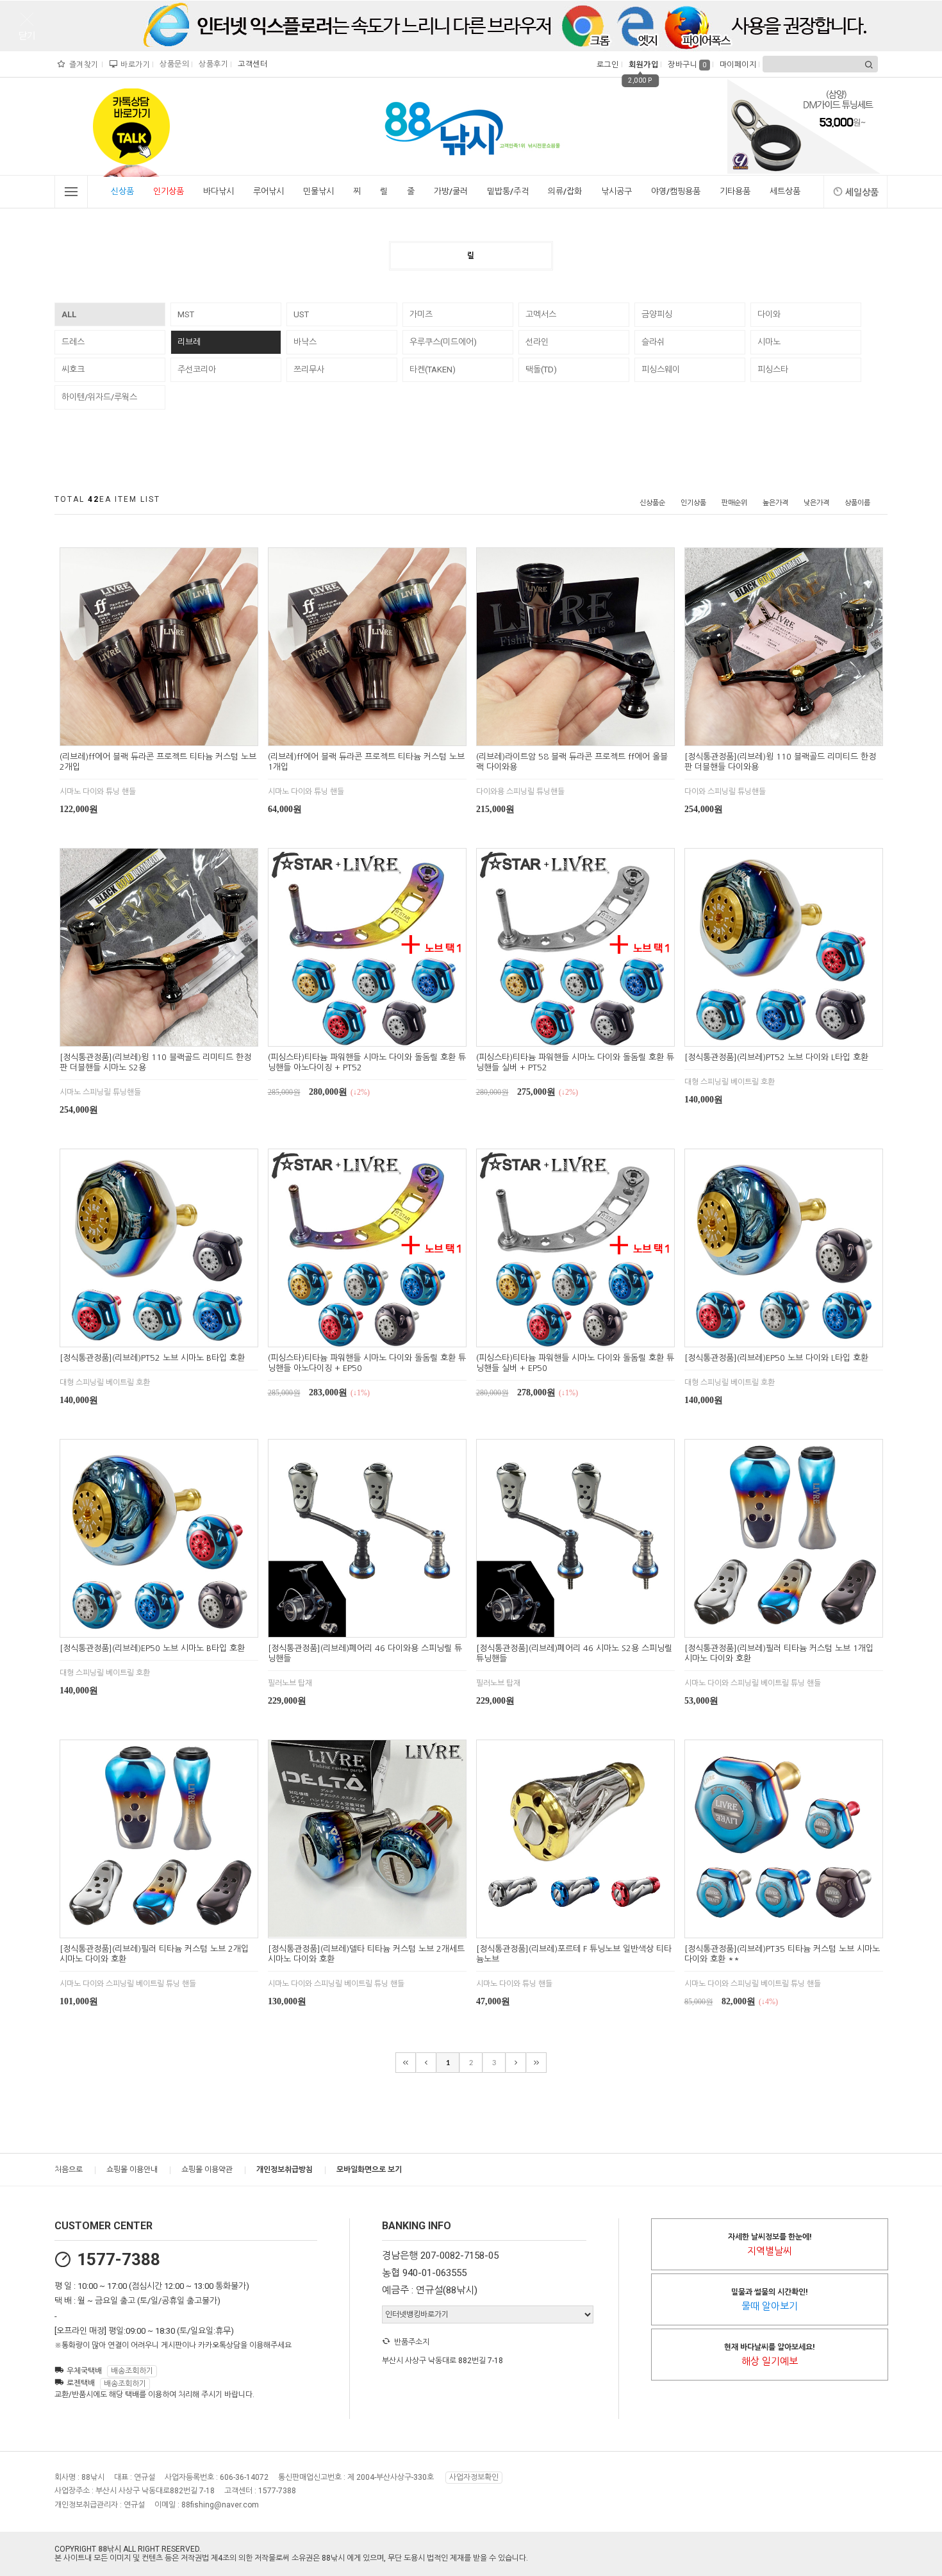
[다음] (516, 2063)
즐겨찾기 (83, 65)
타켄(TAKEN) (433, 370)
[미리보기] (144, 734)
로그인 (607, 65)
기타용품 (735, 191)
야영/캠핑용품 (676, 191)
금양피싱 (657, 314)
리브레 (189, 342)
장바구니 (687, 65)
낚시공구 (616, 191)
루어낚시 (269, 191)
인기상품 (169, 191)
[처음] (406, 2063)
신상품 (122, 191)
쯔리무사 (309, 370)
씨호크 (73, 370)
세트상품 (785, 191)
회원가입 (642, 65)
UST (301, 314)
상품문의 (173, 64)
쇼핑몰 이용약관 (207, 2170)
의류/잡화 (565, 191)
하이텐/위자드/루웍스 (99, 397)
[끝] (536, 2063)
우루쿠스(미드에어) (443, 342)
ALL (69, 314)
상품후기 (212, 64)
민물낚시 (318, 191)
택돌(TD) (541, 370)
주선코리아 (197, 370)
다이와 (769, 314)
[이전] (426, 2063)
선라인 (537, 342)
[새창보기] (173, 734)
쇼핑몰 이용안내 (132, 2170)
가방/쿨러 (451, 191)
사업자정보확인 (474, 2477)
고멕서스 (541, 314)
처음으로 (69, 2170)
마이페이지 (737, 65)
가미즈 (421, 314)
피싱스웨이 (661, 370)
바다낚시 (219, 191)
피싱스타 (773, 370)
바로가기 (134, 65)
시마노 (769, 342)
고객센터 (251, 64)
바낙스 (305, 342)
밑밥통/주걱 (508, 191)
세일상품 (862, 192)
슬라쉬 (653, 342)
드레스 (73, 342)
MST (186, 314)
